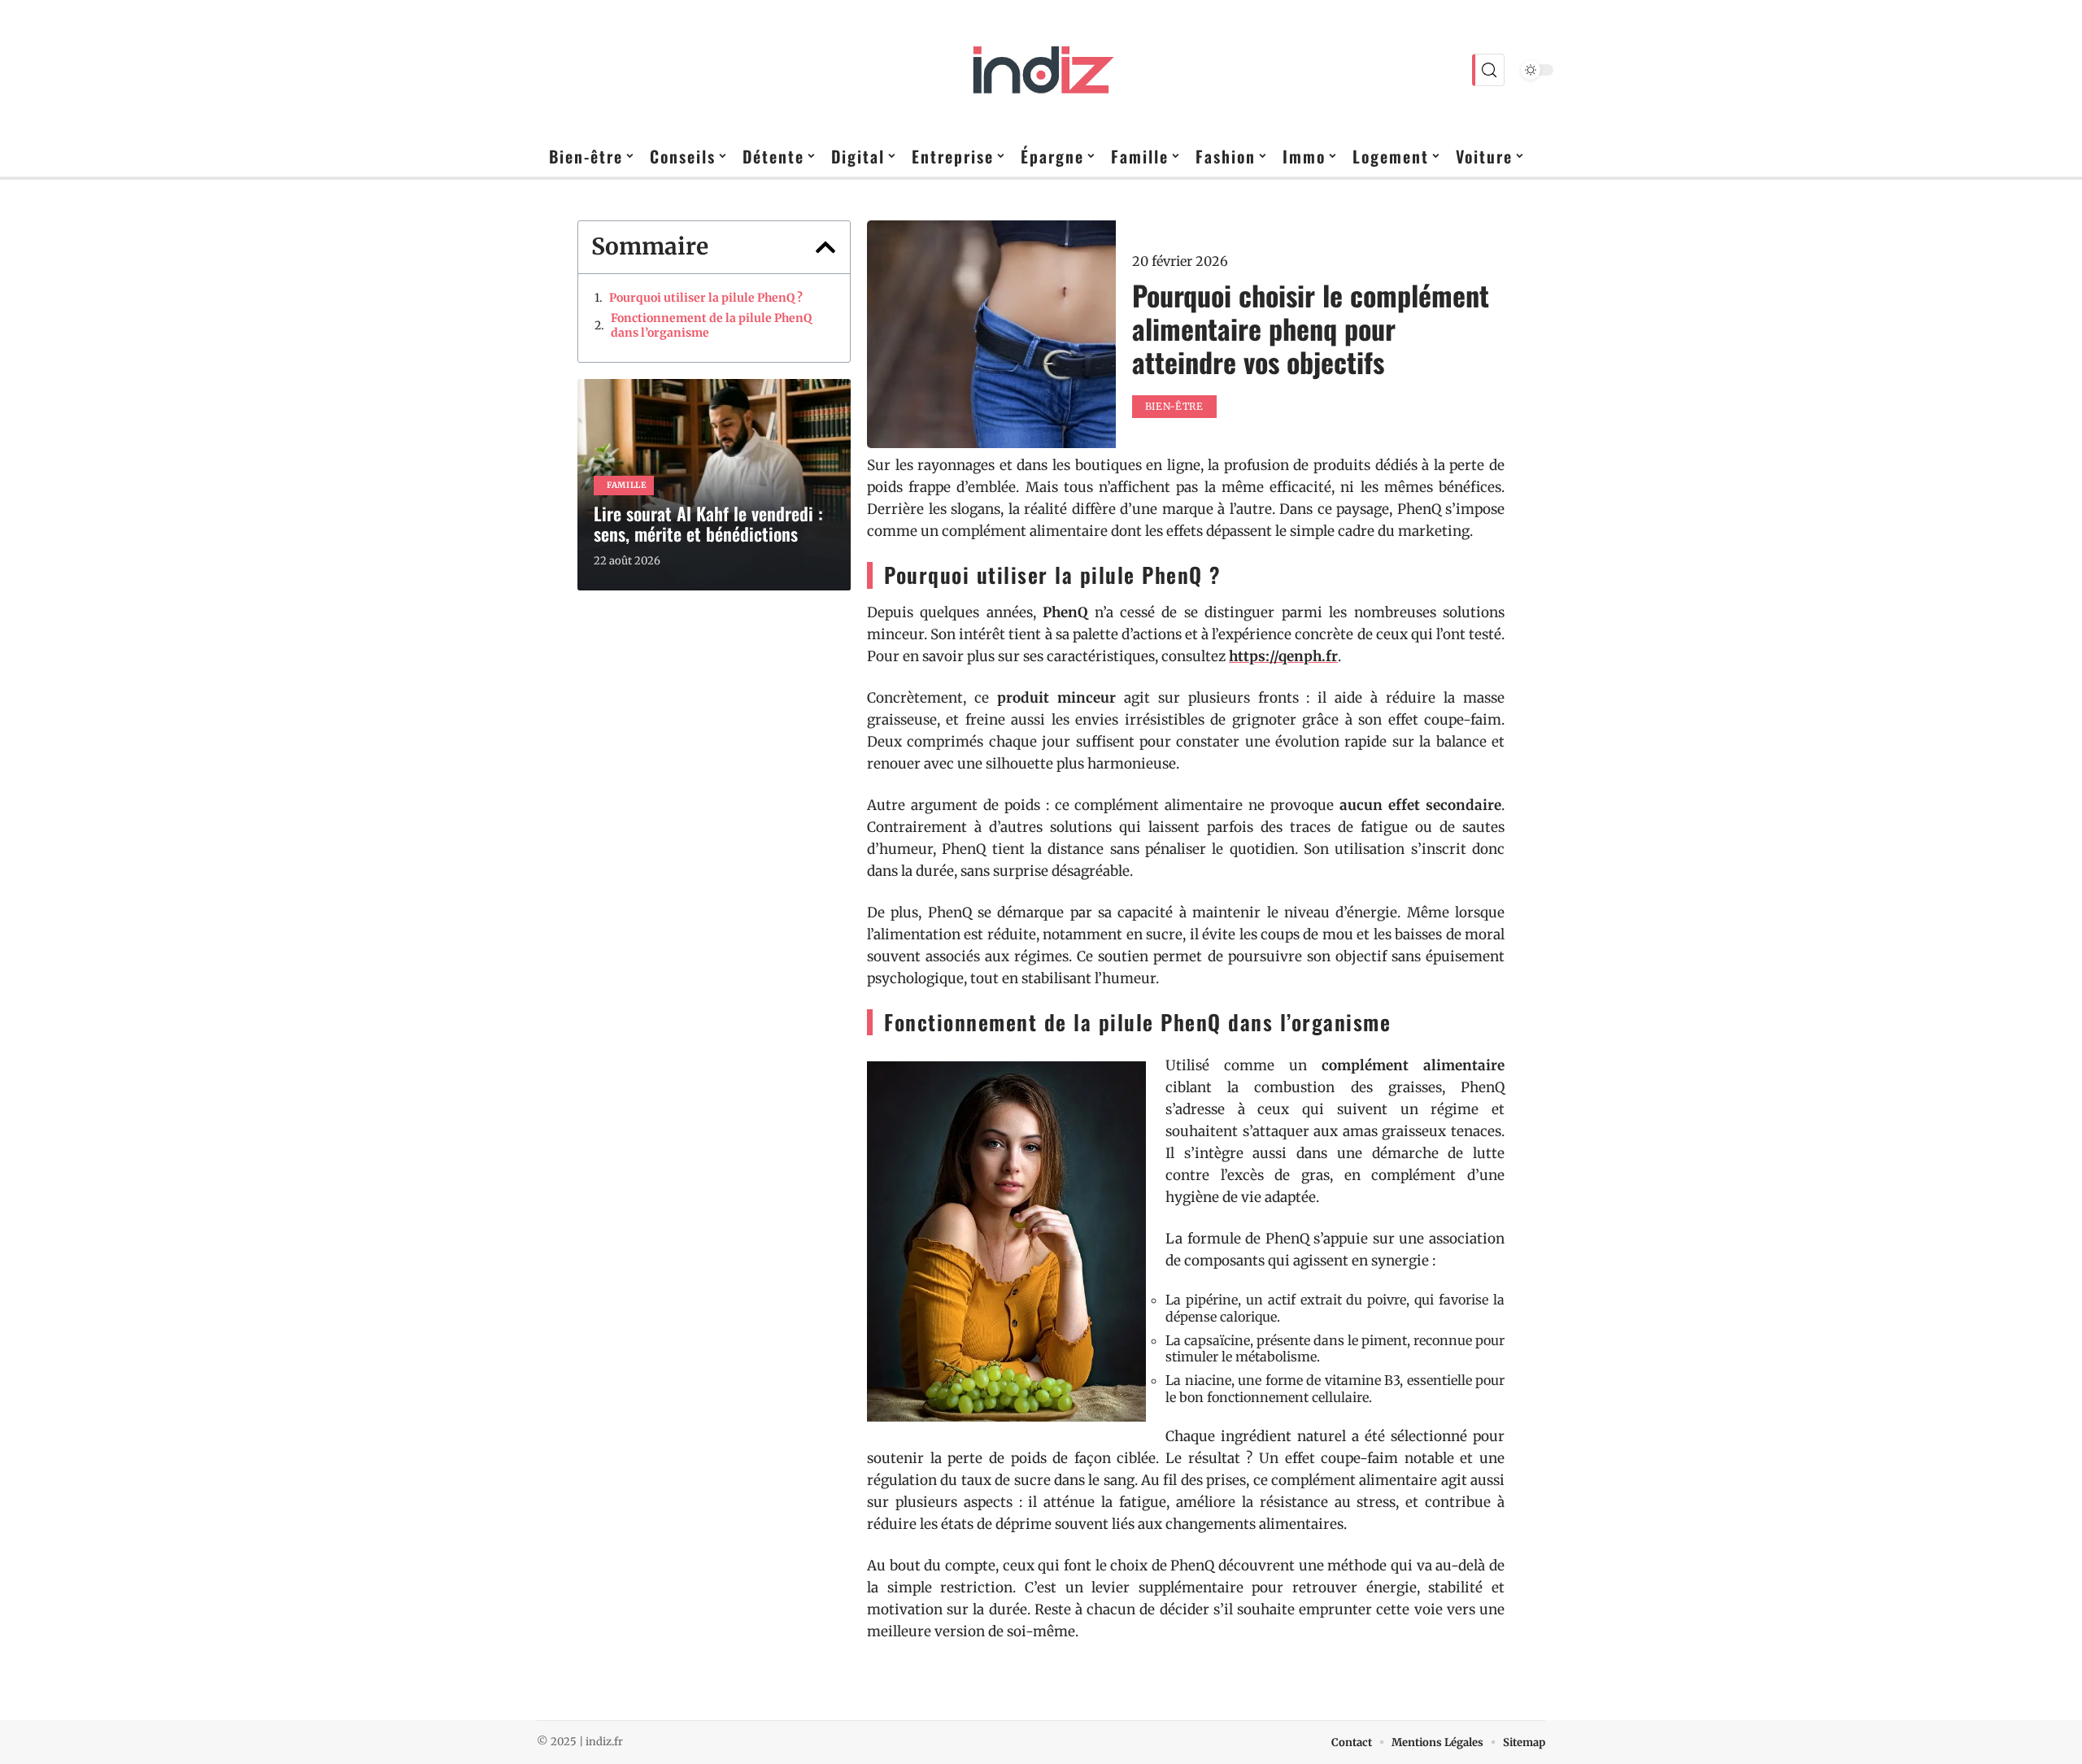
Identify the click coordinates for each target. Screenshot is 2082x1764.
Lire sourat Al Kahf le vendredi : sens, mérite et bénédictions (708, 523)
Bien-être (1174, 406)
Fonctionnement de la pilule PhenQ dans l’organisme (711, 325)
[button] (825, 247)
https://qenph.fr (1283, 656)
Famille (627, 485)
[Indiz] (1041, 70)
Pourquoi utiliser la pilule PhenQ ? (706, 298)
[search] (1488, 70)
